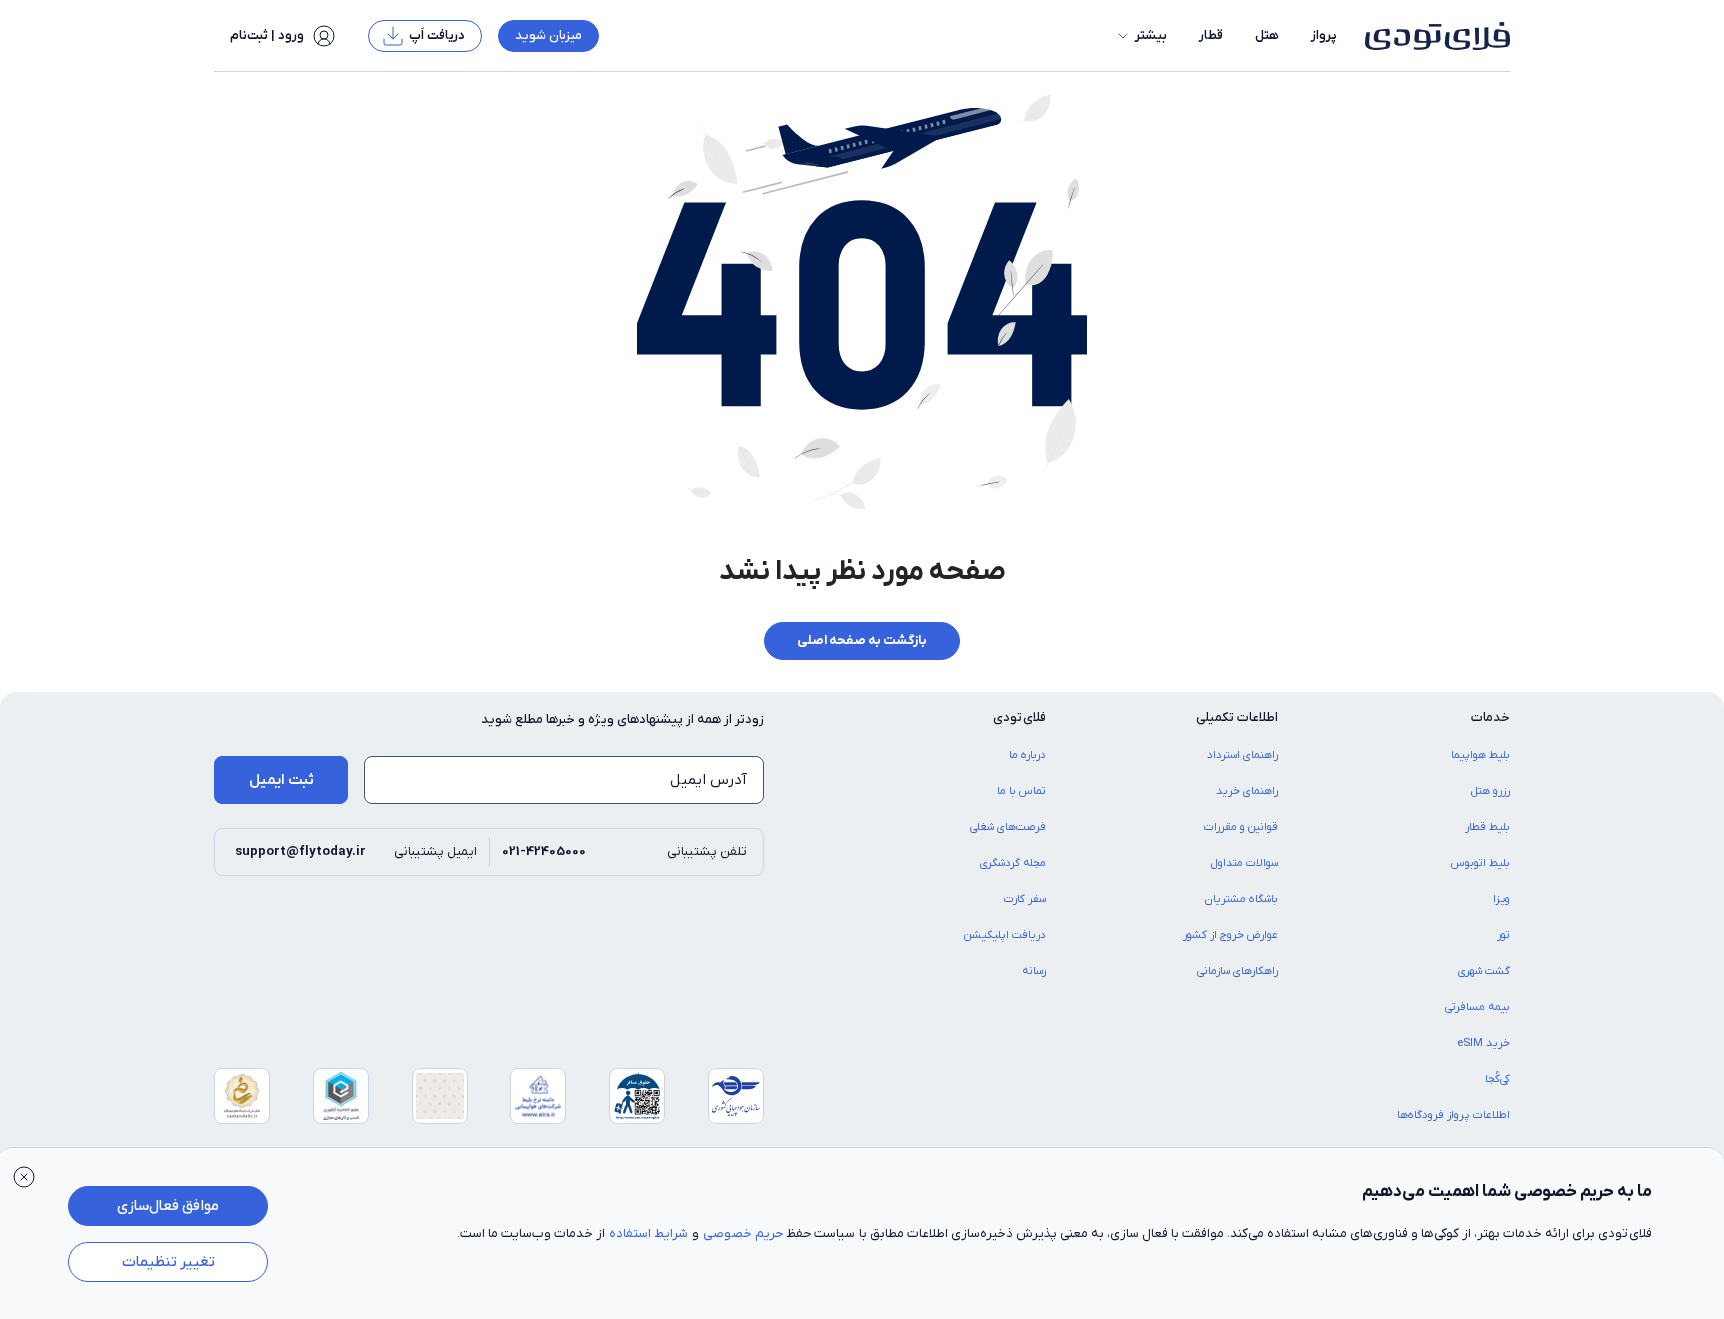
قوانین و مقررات (1241, 827)
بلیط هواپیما (1480, 755)
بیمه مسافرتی (1477, 1007)
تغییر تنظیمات (168, 1262)
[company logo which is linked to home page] (1431, 36)
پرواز (1324, 35)
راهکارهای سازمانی (1237, 971)
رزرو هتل (1490, 791)
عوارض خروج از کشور (1230, 935)
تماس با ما (1021, 791)
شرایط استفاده (648, 1233)
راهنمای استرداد (1242, 755)
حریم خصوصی (743, 1233)
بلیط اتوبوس (1480, 863)
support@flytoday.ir (300, 851)
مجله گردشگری (1013, 863)
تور (1503, 935)
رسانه (1034, 971)
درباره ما (1027, 755)
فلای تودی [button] (1019, 717)
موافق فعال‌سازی (168, 1206)
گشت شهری (1484, 971)
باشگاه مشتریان (1241, 899)
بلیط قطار (1487, 827)
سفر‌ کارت (1025, 899)
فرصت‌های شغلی (1008, 827)
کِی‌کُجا (1497, 1079)
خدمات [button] (1490, 717)
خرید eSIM (1483, 1043)
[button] (1141, 36)
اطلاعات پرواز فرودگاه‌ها (1453, 1115)
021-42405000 (544, 851)
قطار (1211, 35)
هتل (1267, 35)
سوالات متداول (1244, 863)
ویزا (1501, 899)
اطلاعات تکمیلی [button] (1237, 717)
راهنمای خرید (1247, 791)
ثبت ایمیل (281, 780)
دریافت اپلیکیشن (1005, 935)
